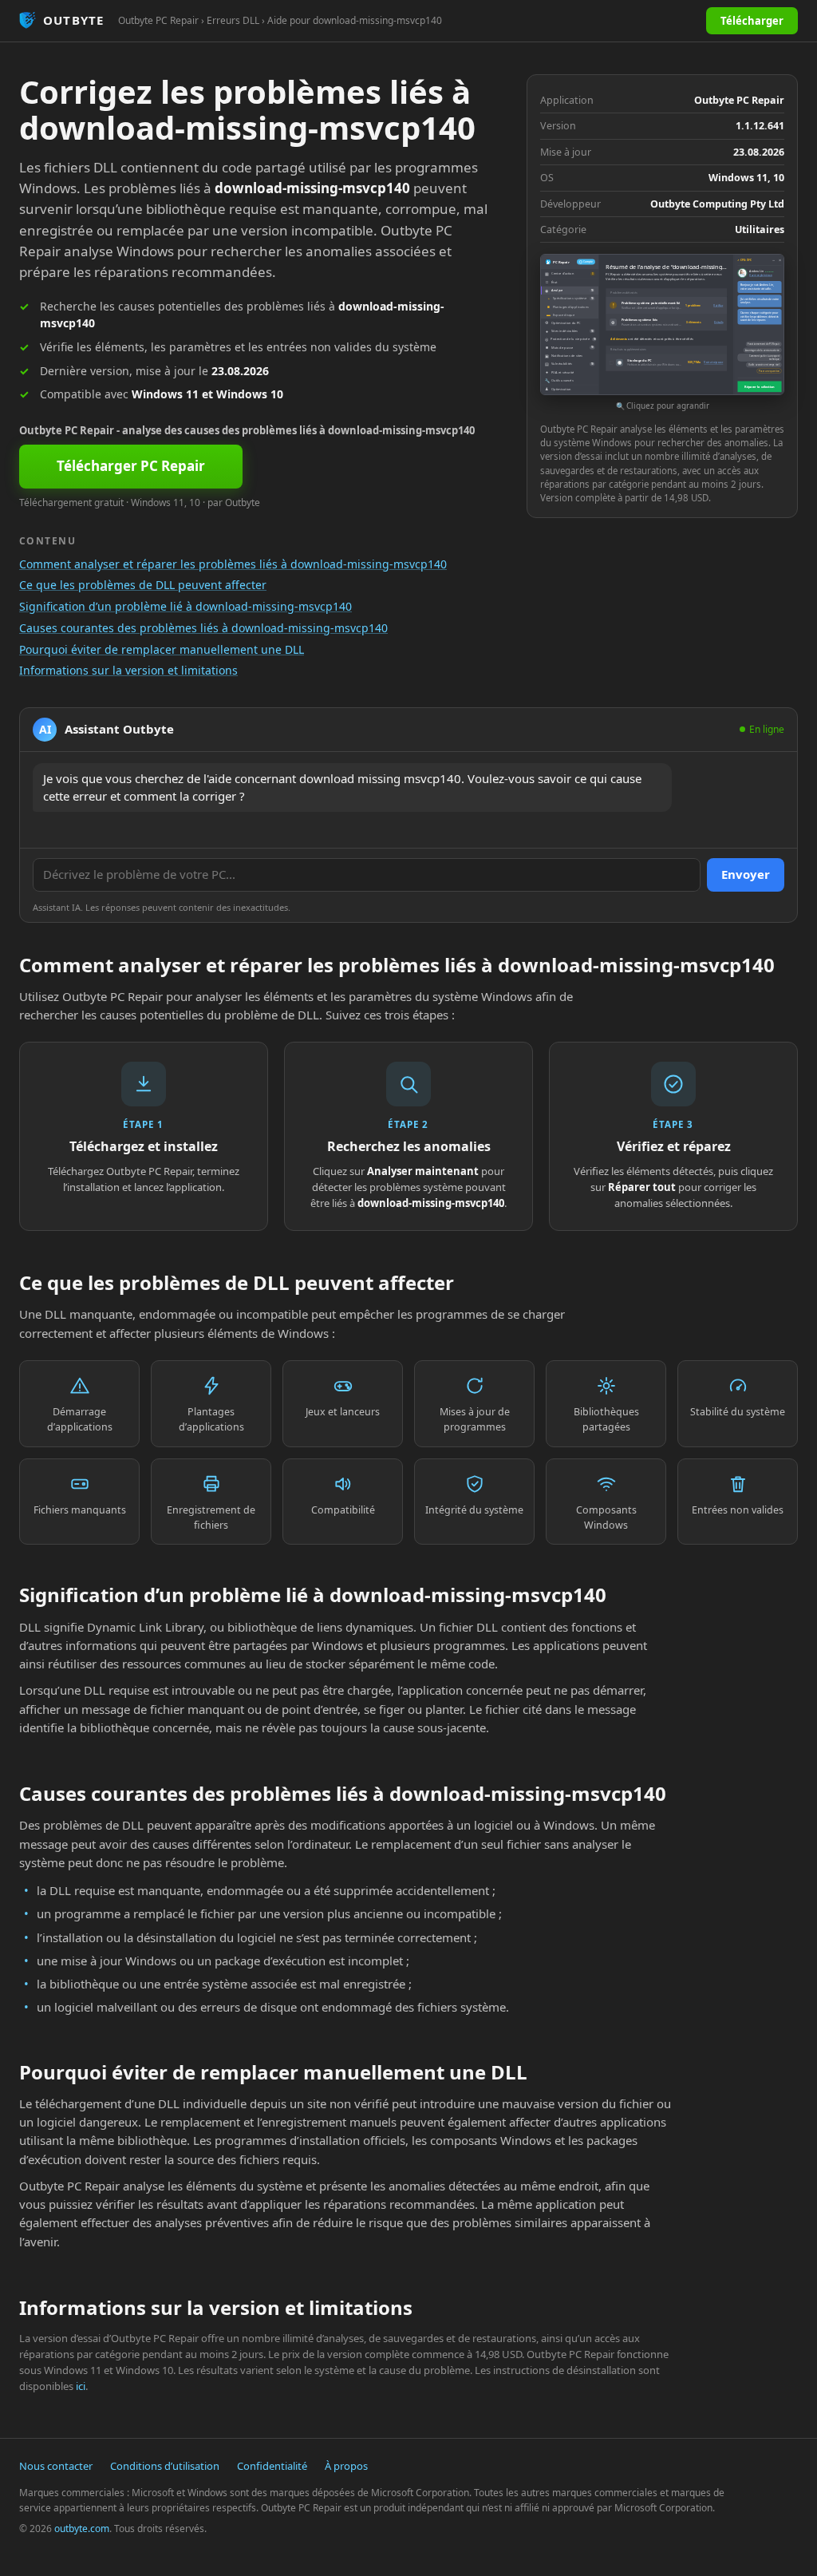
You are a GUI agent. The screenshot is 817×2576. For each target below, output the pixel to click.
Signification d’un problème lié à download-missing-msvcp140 (186, 606)
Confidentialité (272, 2466)
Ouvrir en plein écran (761, 275)
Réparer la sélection (760, 387)
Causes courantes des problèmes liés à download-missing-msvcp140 (203, 628)
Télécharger (752, 21)
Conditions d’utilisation (165, 2466)
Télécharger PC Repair (131, 466)
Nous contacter (56, 2466)
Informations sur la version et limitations (128, 670)
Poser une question (769, 371)
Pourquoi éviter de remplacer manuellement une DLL (162, 649)
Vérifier (718, 305)
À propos (346, 2466)
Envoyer (746, 874)
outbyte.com (82, 2529)
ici (81, 2386)
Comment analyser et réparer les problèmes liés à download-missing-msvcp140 (233, 564)
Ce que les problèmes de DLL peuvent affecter (143, 585)
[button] (662, 333)
